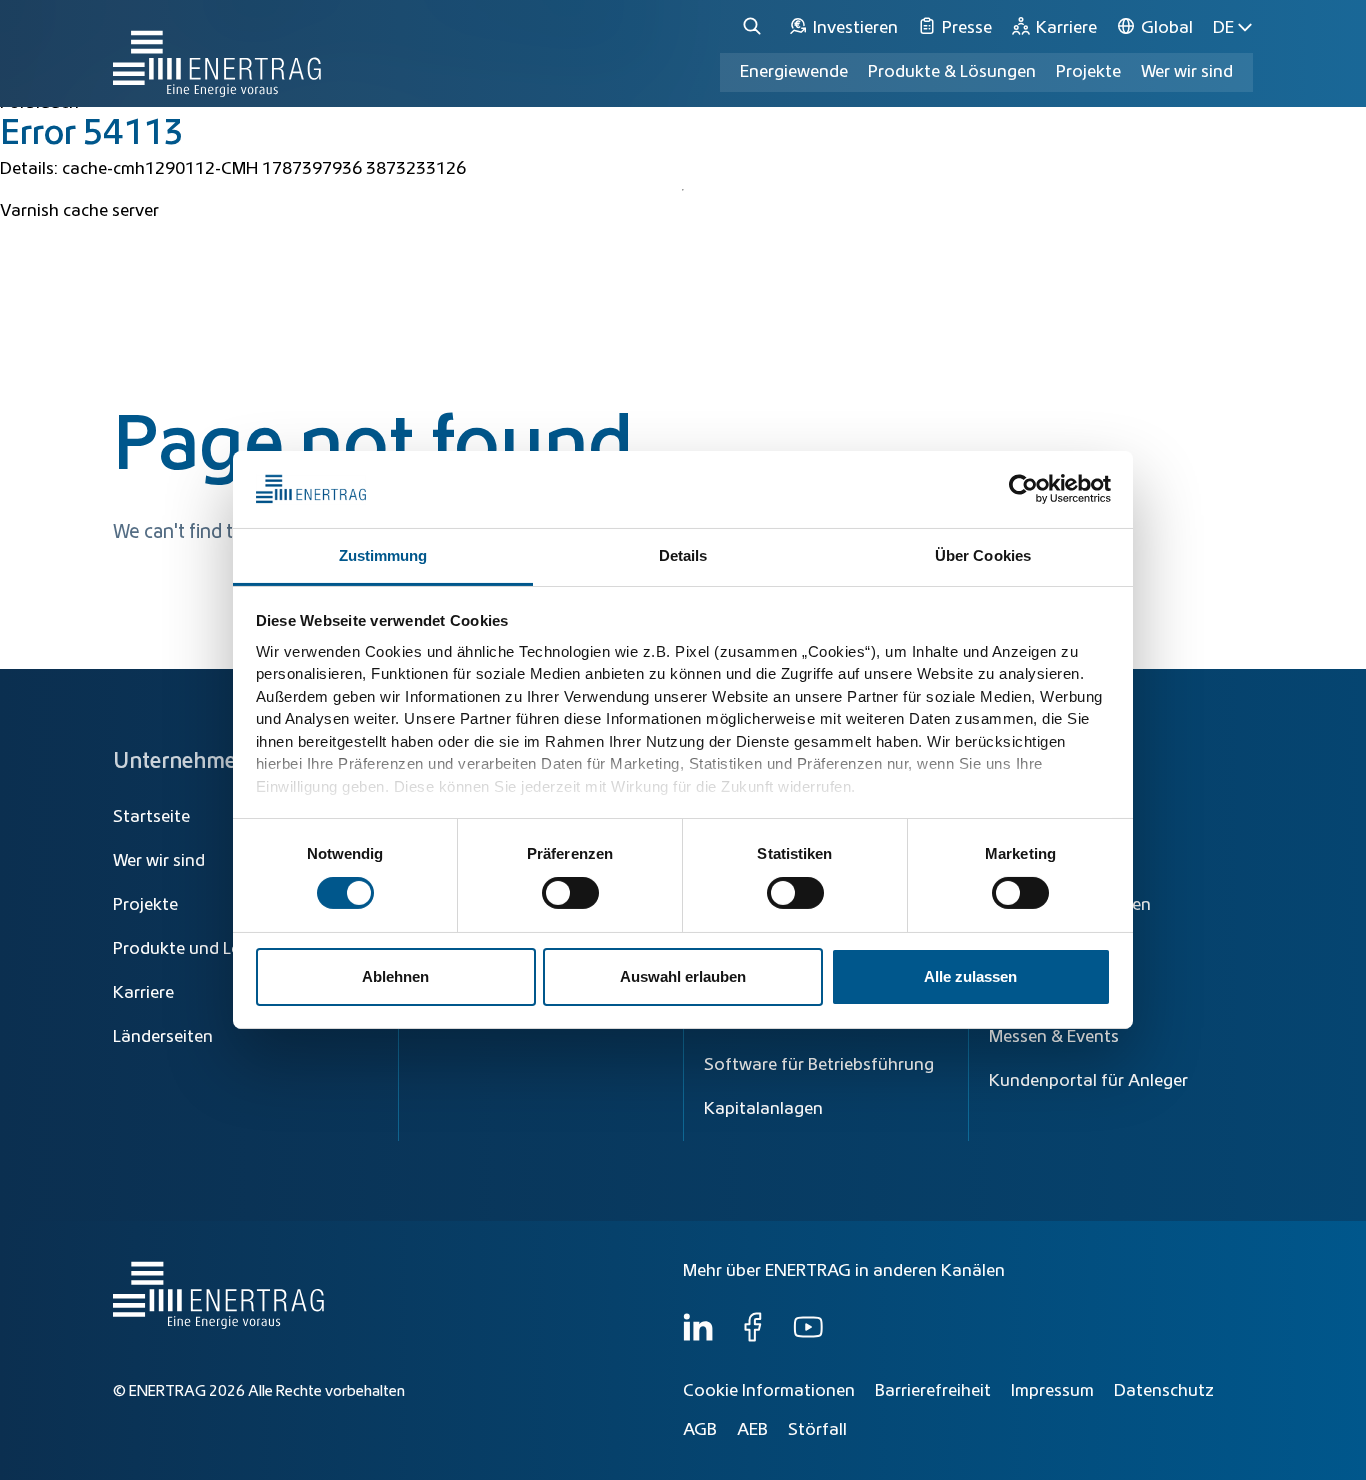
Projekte (145, 905)
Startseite (151, 817)
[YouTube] (808, 1337)
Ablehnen (395, 976)
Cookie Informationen (769, 1391)
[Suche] (755, 27)
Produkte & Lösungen (952, 72)
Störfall (817, 1430)
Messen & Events (1054, 1037)
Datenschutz (1164, 1391)
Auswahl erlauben (683, 976)
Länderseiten (163, 1037)
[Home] (217, 53)
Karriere (143, 993)
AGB (700, 1430)
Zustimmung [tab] (383, 555)
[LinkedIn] (698, 1337)
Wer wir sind (1187, 72)
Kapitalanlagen (763, 1109)
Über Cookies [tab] (983, 555)
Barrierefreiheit (933, 1391)
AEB (752, 1430)
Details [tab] (683, 555)
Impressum (1052, 1391)
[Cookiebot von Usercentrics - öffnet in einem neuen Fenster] (1023, 489)
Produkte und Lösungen (206, 949)
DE (1223, 28)
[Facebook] (753, 1337)
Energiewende (794, 72)
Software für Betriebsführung (819, 1065)
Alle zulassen (970, 976)
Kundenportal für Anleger (1088, 1081)
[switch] (570, 893)
